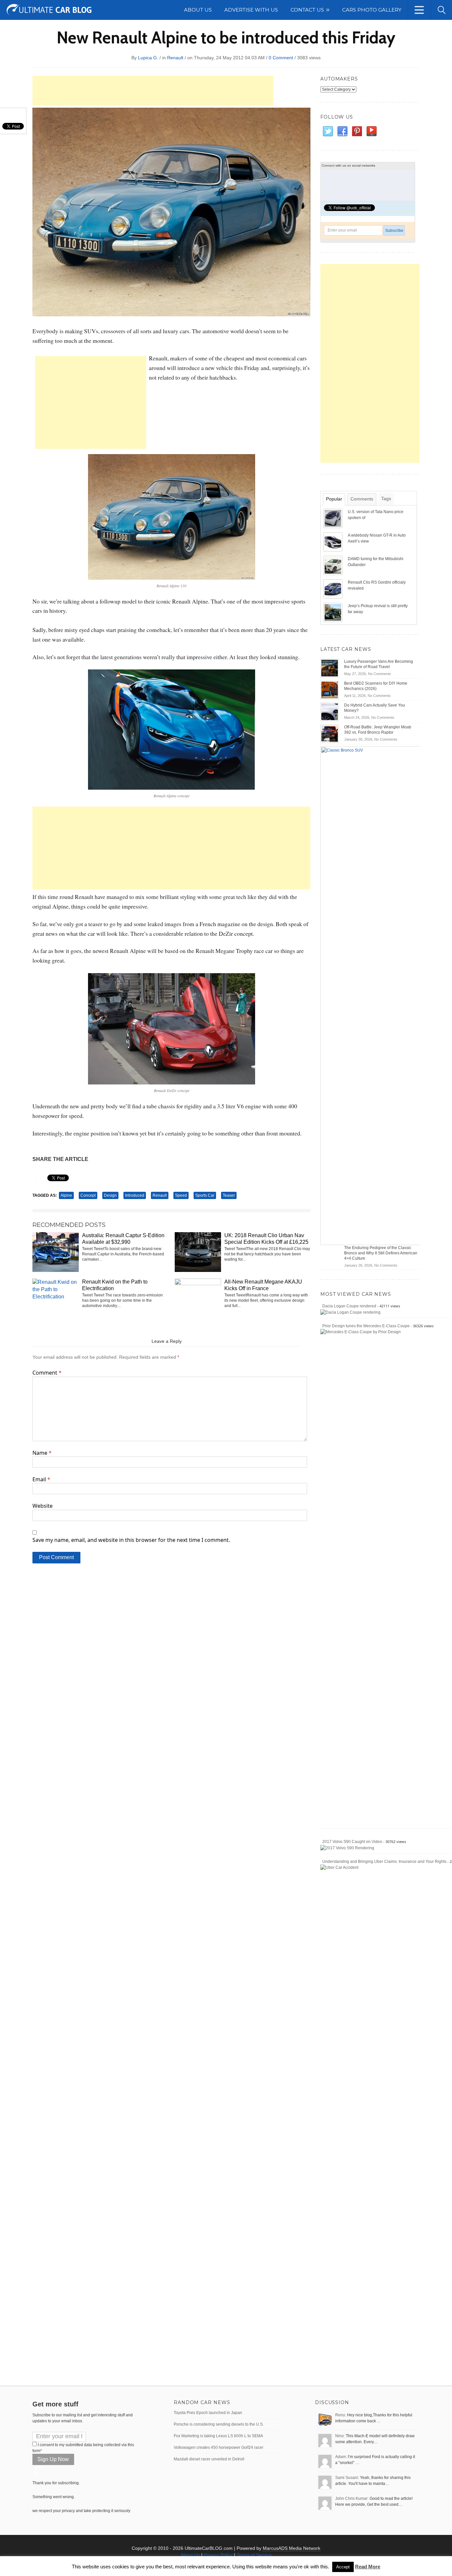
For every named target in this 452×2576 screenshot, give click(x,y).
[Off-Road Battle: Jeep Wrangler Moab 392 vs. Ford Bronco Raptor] (330, 733)
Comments (362, 499)
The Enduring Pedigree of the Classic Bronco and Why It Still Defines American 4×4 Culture (381, 1253)
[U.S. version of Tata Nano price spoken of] (334, 518)
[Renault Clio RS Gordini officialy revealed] (334, 589)
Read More (368, 2567)
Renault (175, 58)
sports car (205, 1195)
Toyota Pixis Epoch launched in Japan (208, 2413)
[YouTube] (371, 131)
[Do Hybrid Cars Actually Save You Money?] (330, 711)
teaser (229, 1195)
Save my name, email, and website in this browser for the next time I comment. (131, 1540)
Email (41, 1479)
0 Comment (281, 58)
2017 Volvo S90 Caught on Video (352, 1842)
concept (88, 1195)
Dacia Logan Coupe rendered (349, 1306)
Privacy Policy (218, 2555)
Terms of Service (254, 2555)
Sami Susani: (347, 2478)
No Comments (380, 674)
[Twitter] (328, 131)
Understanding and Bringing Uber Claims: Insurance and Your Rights (384, 1862)
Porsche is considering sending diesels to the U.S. (219, 2424)
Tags (386, 499)
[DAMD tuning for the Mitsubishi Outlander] (334, 565)
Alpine (66, 1195)
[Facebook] (342, 131)
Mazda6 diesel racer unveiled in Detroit (209, 2459)
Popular (334, 499)
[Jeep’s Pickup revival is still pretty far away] (334, 612)
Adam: (341, 2457)
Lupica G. (148, 58)
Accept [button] (343, 2567)
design (110, 1195)
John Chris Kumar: (352, 2498)
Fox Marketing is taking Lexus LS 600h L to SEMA (218, 2436)
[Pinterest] (357, 131)
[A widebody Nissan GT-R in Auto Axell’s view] (334, 542)
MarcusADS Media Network (292, 2548)
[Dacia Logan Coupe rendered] (350, 1312)
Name (42, 1453)
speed (181, 1195)
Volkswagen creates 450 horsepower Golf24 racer (219, 2447)
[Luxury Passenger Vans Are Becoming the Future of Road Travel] (330, 668)
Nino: (340, 2436)
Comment (47, 1373)
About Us (190, 2555)
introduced (135, 1195)
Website (43, 1506)
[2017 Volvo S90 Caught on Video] (347, 1848)
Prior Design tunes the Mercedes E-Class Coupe (366, 1326)
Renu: (341, 2415)
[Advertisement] (153, 91)
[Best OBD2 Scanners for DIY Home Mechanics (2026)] (330, 690)
